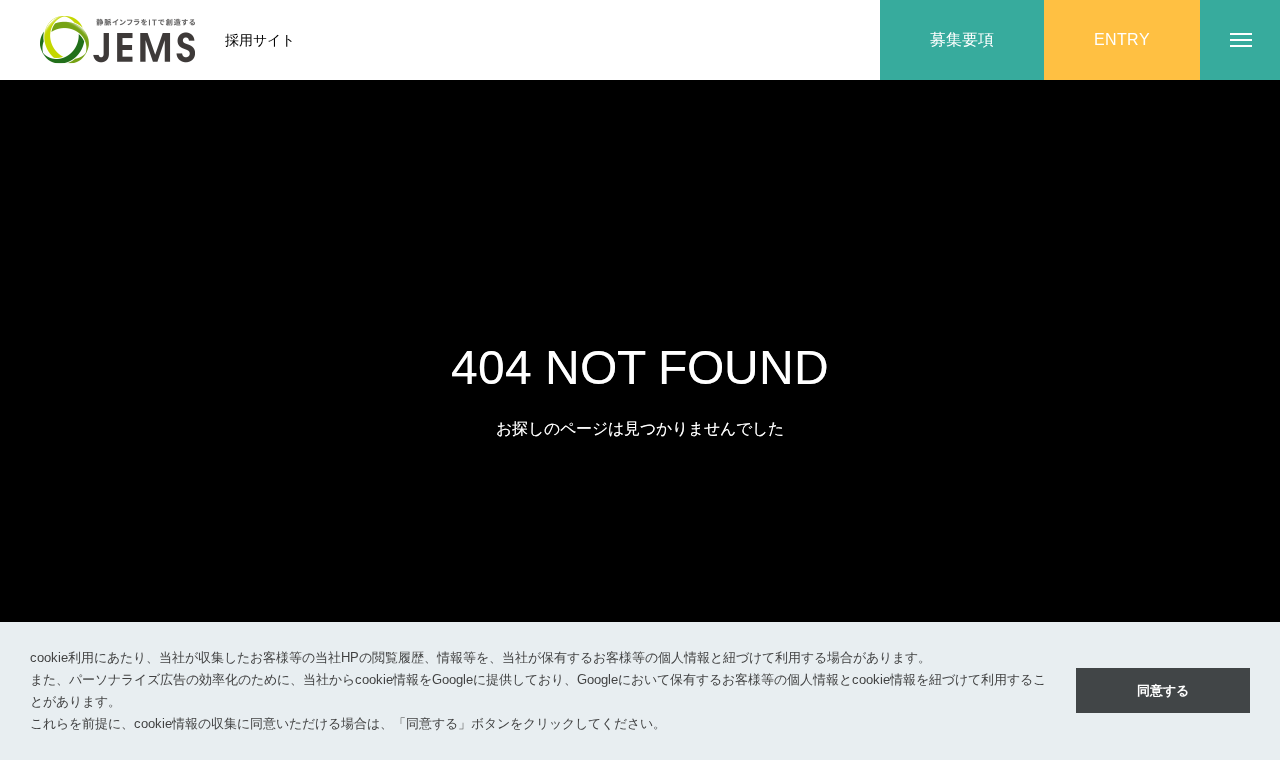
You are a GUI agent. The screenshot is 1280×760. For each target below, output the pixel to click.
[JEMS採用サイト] (117, 40)
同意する (1163, 690)
